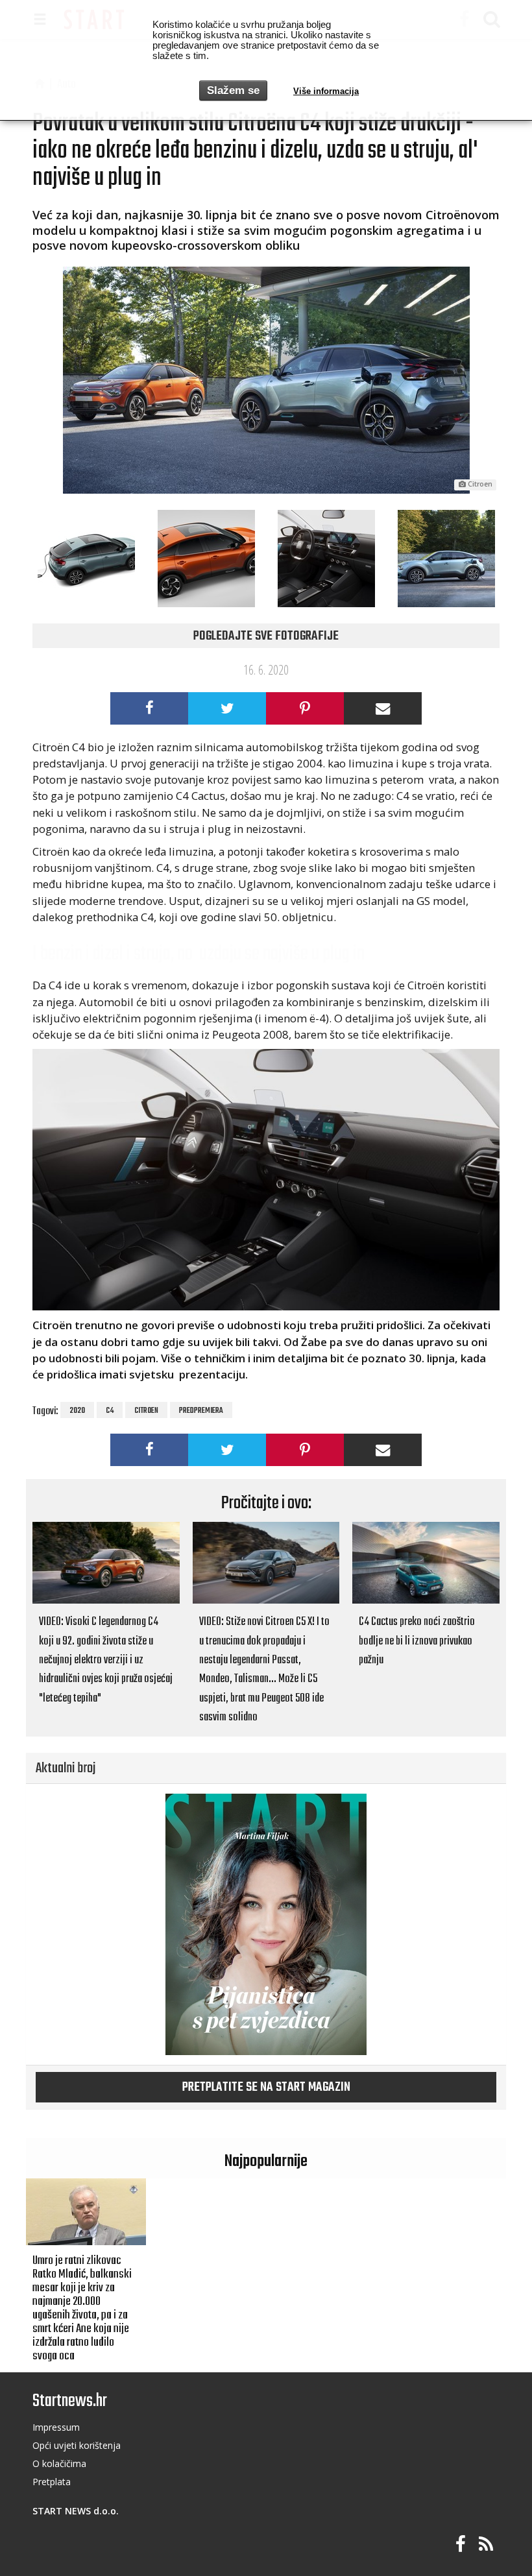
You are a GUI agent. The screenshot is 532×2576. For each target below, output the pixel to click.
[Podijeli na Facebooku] (149, 708)
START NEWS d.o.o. (76, 2511)
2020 (77, 1411)
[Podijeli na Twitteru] (227, 708)
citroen (146, 1411)
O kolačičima (59, 2463)
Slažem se (233, 90)
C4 (110, 1411)
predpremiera (201, 1411)
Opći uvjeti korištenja (77, 2445)
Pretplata (52, 2482)
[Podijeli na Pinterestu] (305, 708)
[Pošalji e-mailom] (383, 708)
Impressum (56, 2427)
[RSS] (486, 2545)
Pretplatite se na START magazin (266, 2088)
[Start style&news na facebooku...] (461, 2545)
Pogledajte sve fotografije (266, 636)
